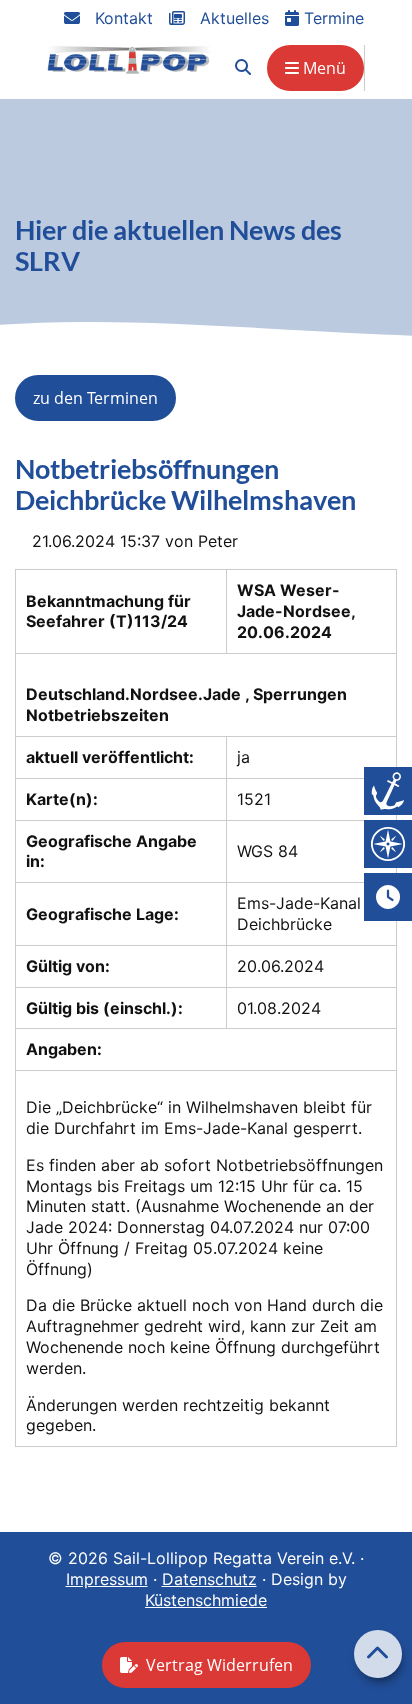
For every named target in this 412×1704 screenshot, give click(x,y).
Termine (331, 18)
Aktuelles (232, 18)
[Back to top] (378, 1654)
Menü (322, 68)
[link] (243, 67)
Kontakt (121, 18)
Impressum (107, 1579)
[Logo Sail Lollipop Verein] (129, 59)
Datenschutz (209, 1579)
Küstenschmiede (206, 1600)
